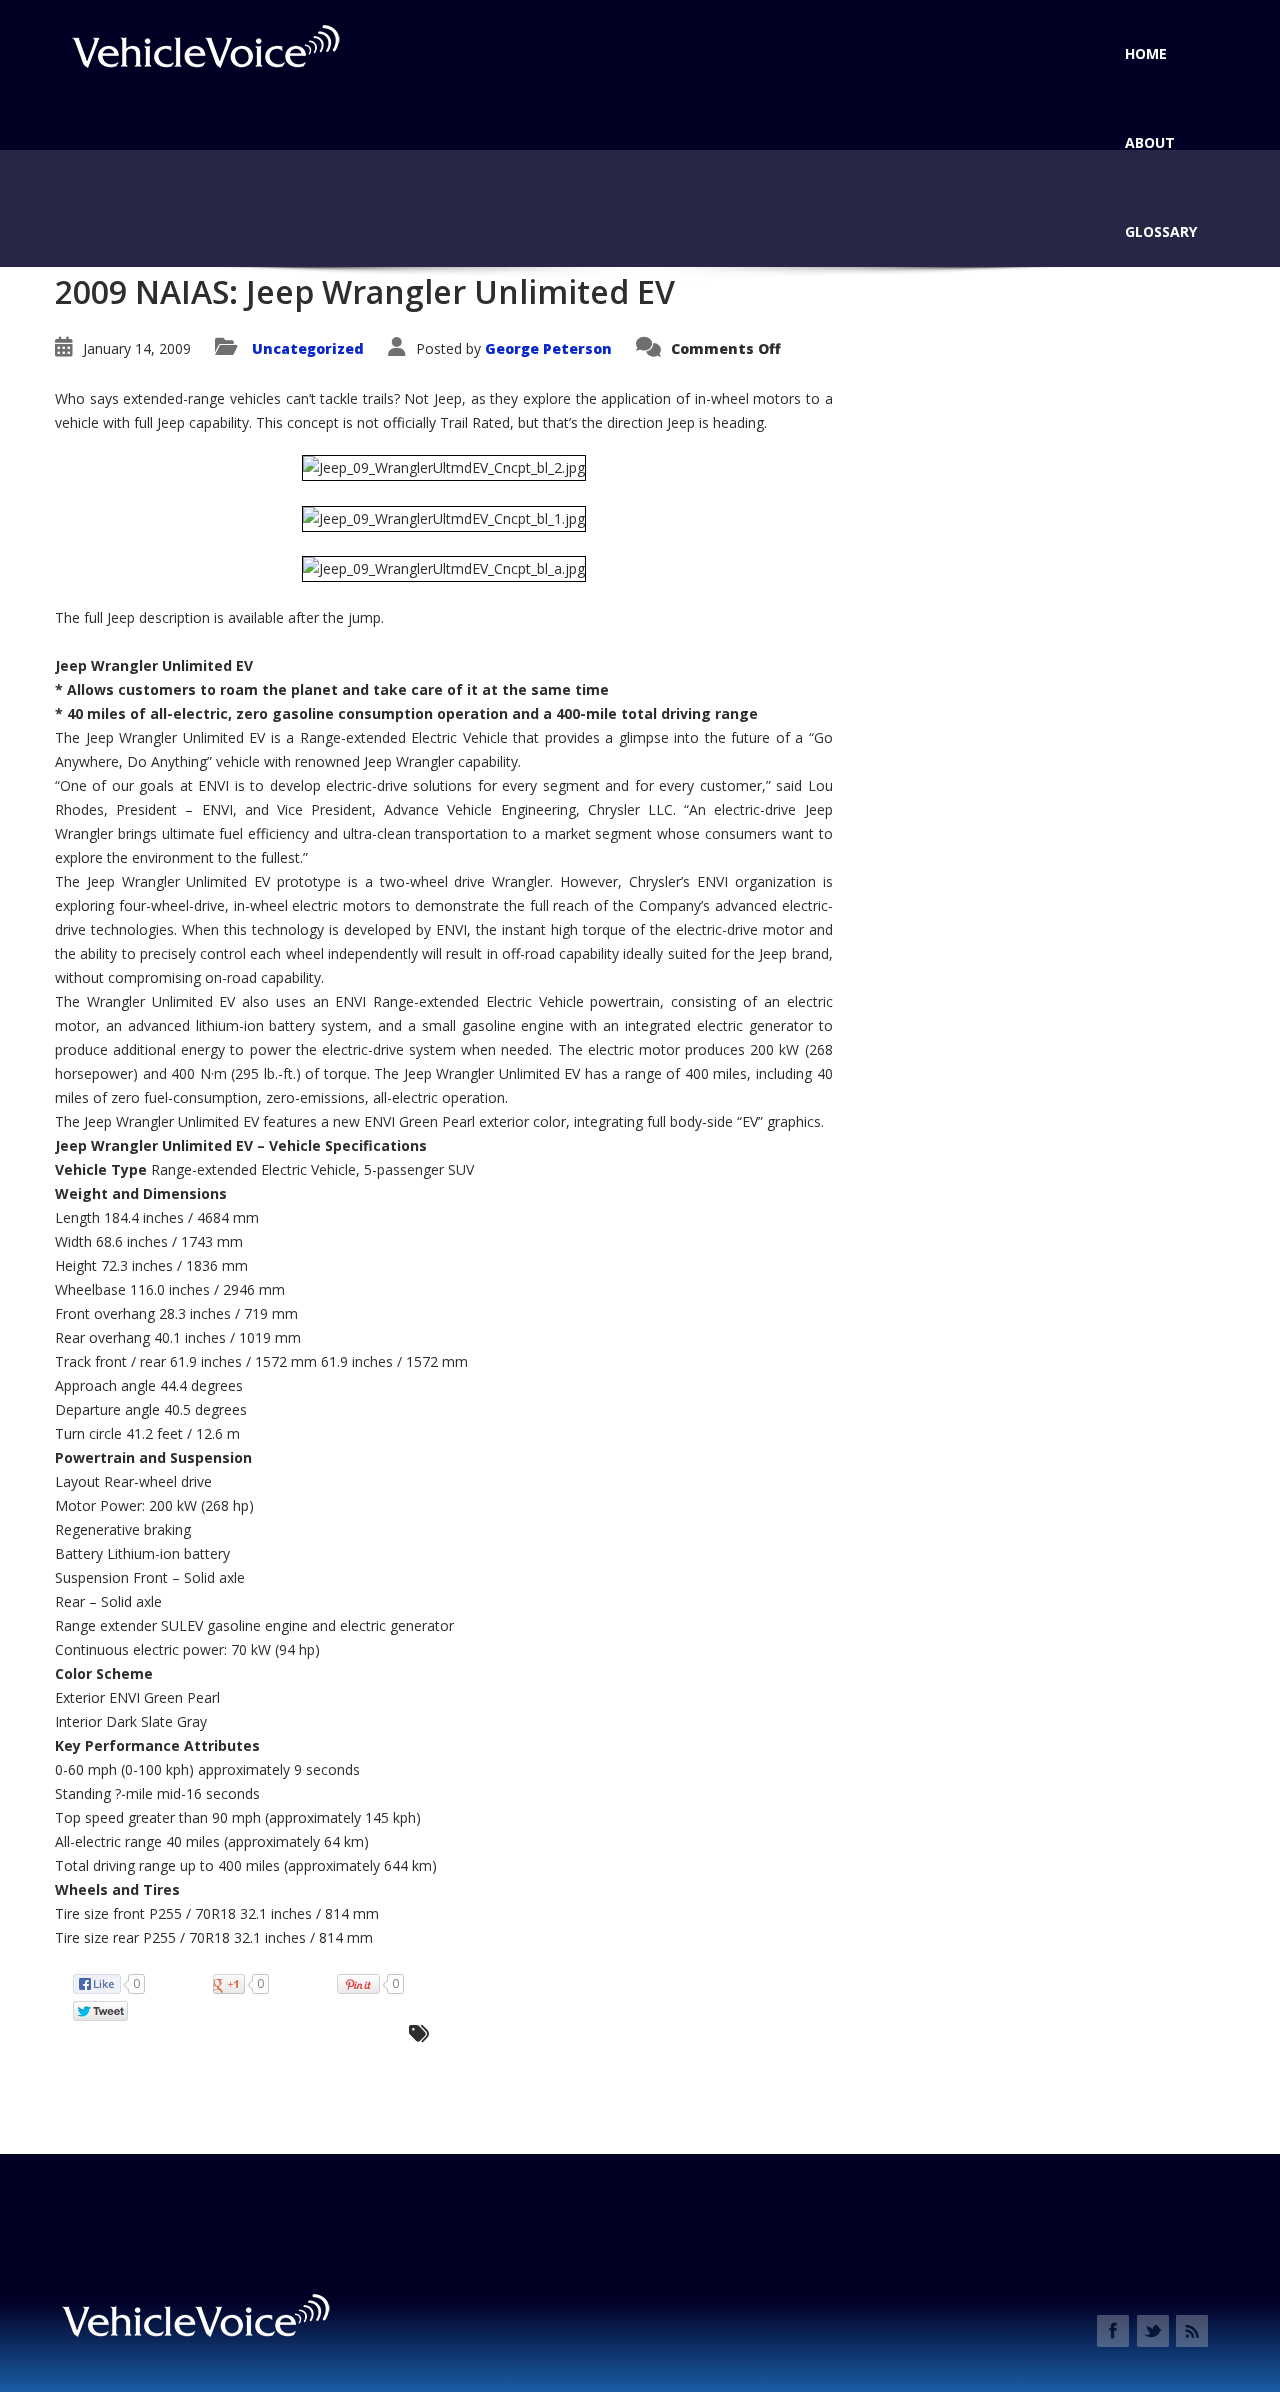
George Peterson (548, 348)
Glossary (1161, 231)
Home (1146, 53)
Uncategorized (308, 348)
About (1150, 142)
